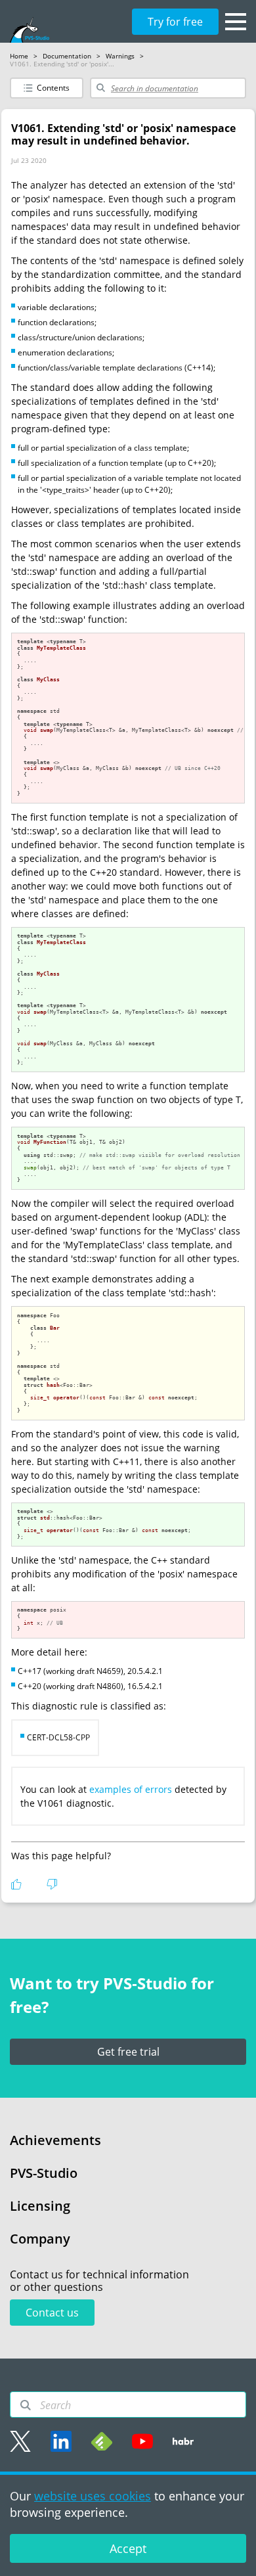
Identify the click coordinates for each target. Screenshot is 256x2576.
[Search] (26, 2405)
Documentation (67, 56)
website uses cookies (93, 2496)
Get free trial (128, 2052)
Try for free (175, 22)
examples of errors (131, 1789)
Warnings (120, 56)
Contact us (52, 2313)
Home (19, 56)
